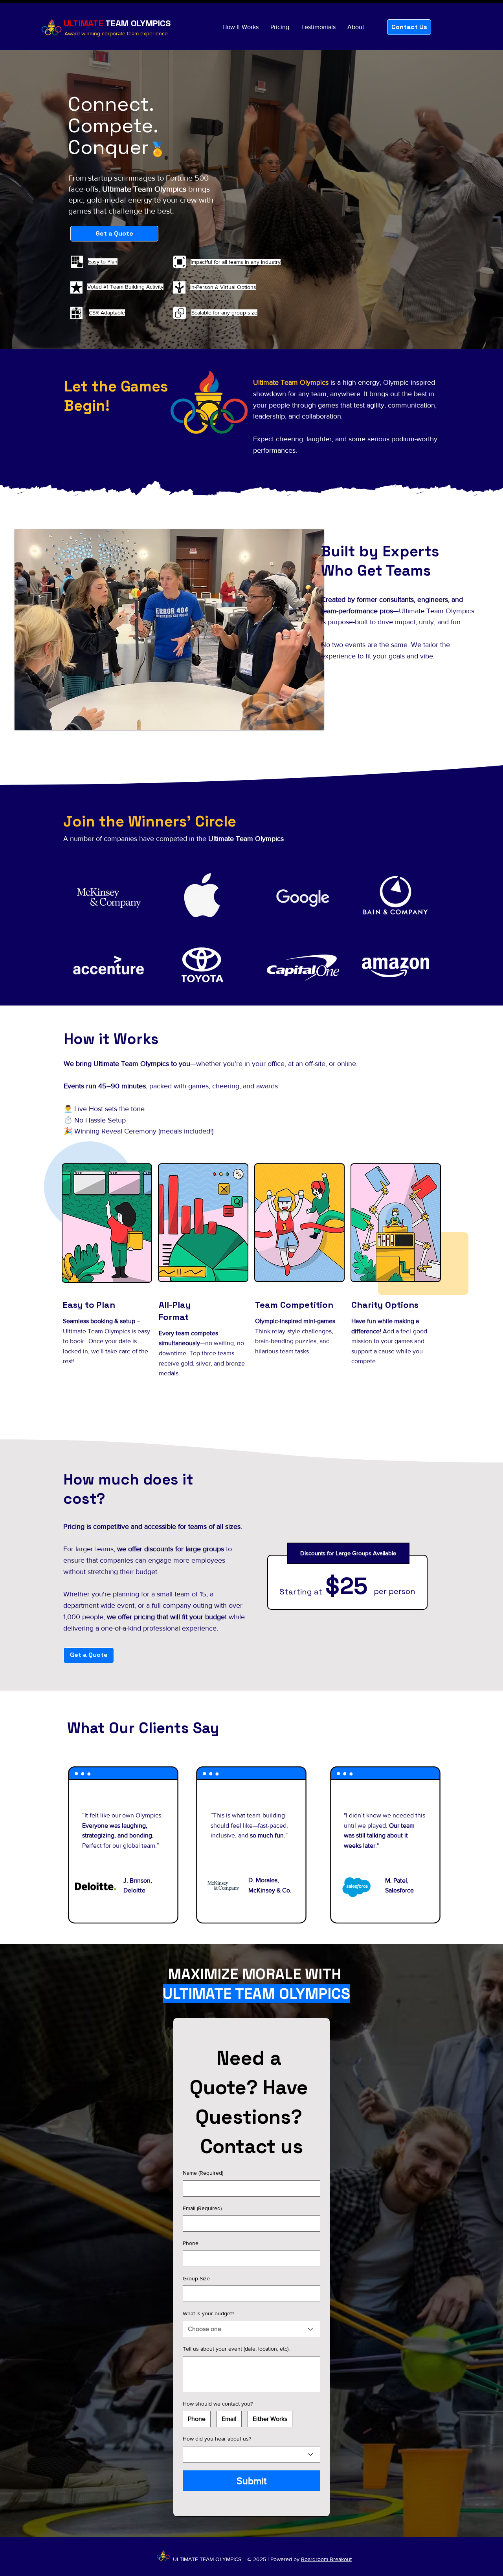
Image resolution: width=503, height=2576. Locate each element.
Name (203, 2173)
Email (202, 2208)
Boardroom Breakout (326, 2559)
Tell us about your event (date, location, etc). (236, 2349)
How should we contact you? (218, 2404)
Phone (191, 2243)
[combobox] (251, 2329)
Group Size (196, 2278)
